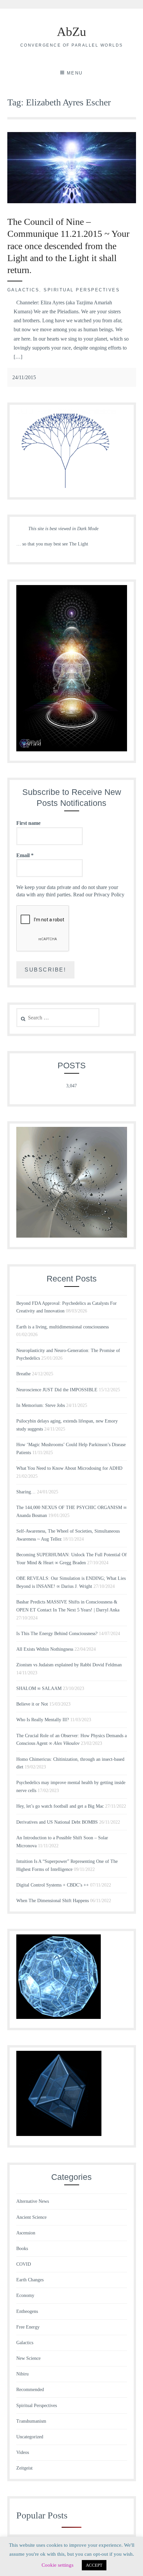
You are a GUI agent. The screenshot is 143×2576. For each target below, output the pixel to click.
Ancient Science (31, 2217)
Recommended (30, 2390)
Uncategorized (30, 2437)
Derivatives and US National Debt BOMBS (57, 1822)
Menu (75, 73)
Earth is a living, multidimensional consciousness (63, 1327)
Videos (23, 2452)
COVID (24, 2264)
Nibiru (22, 2374)
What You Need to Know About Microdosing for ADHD (69, 1468)
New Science (28, 2358)
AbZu (71, 32)
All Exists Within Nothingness (45, 1649)
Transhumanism (31, 2421)
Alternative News (33, 2201)
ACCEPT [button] (94, 2565)
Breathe (23, 1374)
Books (22, 2249)
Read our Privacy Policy (99, 895)
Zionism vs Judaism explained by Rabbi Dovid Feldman (69, 1665)
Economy (25, 2295)
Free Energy (28, 2327)
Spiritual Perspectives (82, 290)
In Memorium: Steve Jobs (41, 1405)
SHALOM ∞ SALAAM (39, 1688)
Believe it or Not (32, 1704)
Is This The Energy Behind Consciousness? (57, 1634)
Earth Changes (30, 2280)
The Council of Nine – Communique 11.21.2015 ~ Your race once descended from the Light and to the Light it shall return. (68, 246)
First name (28, 823)
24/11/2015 (24, 377)
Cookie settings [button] (58, 2565)
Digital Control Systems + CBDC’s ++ (53, 1885)
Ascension (26, 2233)
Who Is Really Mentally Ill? (43, 1720)
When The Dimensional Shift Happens (53, 1901)
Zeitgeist (24, 2468)
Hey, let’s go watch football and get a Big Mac (60, 1806)
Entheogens (27, 2311)
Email (25, 855)
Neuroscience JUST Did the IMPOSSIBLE (57, 1390)
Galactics (23, 290)
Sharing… (26, 1492)
